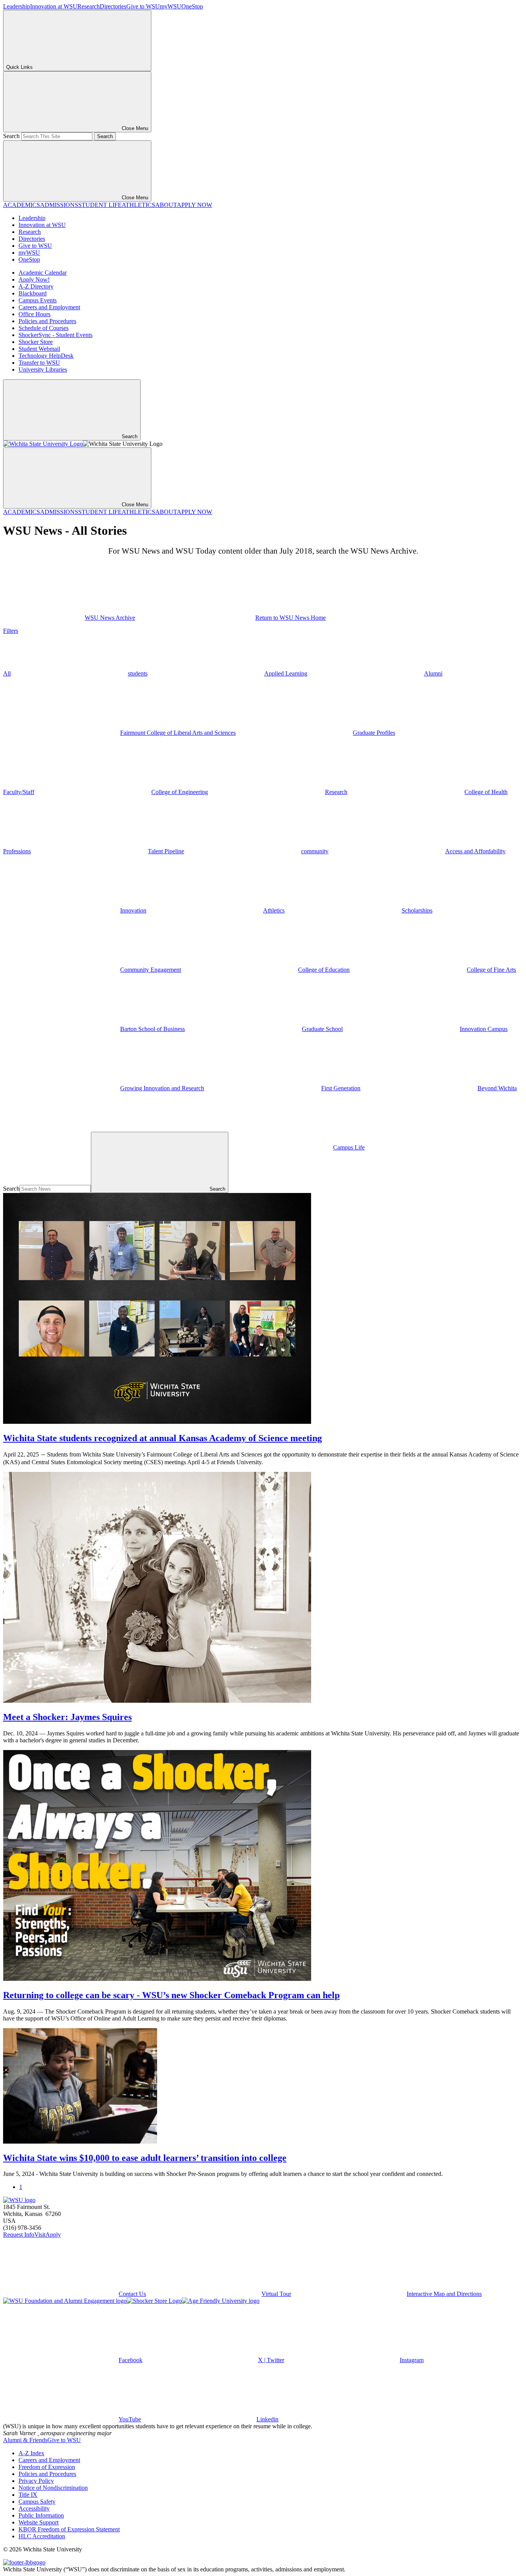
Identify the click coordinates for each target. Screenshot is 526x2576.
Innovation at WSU (54, 6)
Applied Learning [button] (286, 673)
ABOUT (166, 205)
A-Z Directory (36, 286)
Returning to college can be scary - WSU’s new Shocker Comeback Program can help (171, 1995)
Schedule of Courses (44, 328)
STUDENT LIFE (100, 205)
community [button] (315, 851)
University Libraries (43, 370)
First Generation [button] (341, 1088)
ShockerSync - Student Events (55, 335)
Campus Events (38, 300)
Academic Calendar (43, 273)
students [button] (138, 673)
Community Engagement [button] (151, 970)
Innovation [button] (133, 910)
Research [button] (336, 792)
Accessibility (34, 2508)
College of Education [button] (324, 970)
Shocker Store (36, 342)
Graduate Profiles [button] (374, 733)
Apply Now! (34, 279)
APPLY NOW (194, 205)
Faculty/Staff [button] (19, 792)
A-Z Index (31, 2453)
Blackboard (33, 293)
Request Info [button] (19, 2235)
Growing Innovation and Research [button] (162, 1088)
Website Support (39, 2522)
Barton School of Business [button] (152, 1029)
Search (11, 136)
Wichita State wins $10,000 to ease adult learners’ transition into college (145, 2158)
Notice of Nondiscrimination (53, 2488)
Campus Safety (37, 2502)
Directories (113, 6)
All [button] (7, 673)
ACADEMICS (22, 205)
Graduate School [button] (322, 1029)
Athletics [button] (274, 910)
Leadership (17, 6)
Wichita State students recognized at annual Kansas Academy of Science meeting (162, 1438)
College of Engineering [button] (180, 792)
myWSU (171, 6)
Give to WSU (143, 6)
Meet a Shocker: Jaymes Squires (67, 1717)
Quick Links (19, 67)
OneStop (192, 6)
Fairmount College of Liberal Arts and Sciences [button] (178, 733)
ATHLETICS (138, 205)
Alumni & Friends (25, 2440)
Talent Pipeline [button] (166, 851)
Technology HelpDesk (46, 356)
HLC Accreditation (42, 2536)
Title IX (28, 2495)
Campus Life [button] (349, 1147)
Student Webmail (39, 349)
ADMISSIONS (59, 205)
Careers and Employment (49, 307)
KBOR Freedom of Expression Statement (69, 2529)
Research (89, 6)
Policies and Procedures (47, 321)
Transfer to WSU (39, 363)
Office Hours (34, 314)
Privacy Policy (36, 2481)
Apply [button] (53, 2235)
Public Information (41, 2515)
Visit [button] (40, 2235)
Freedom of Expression (47, 2467)
